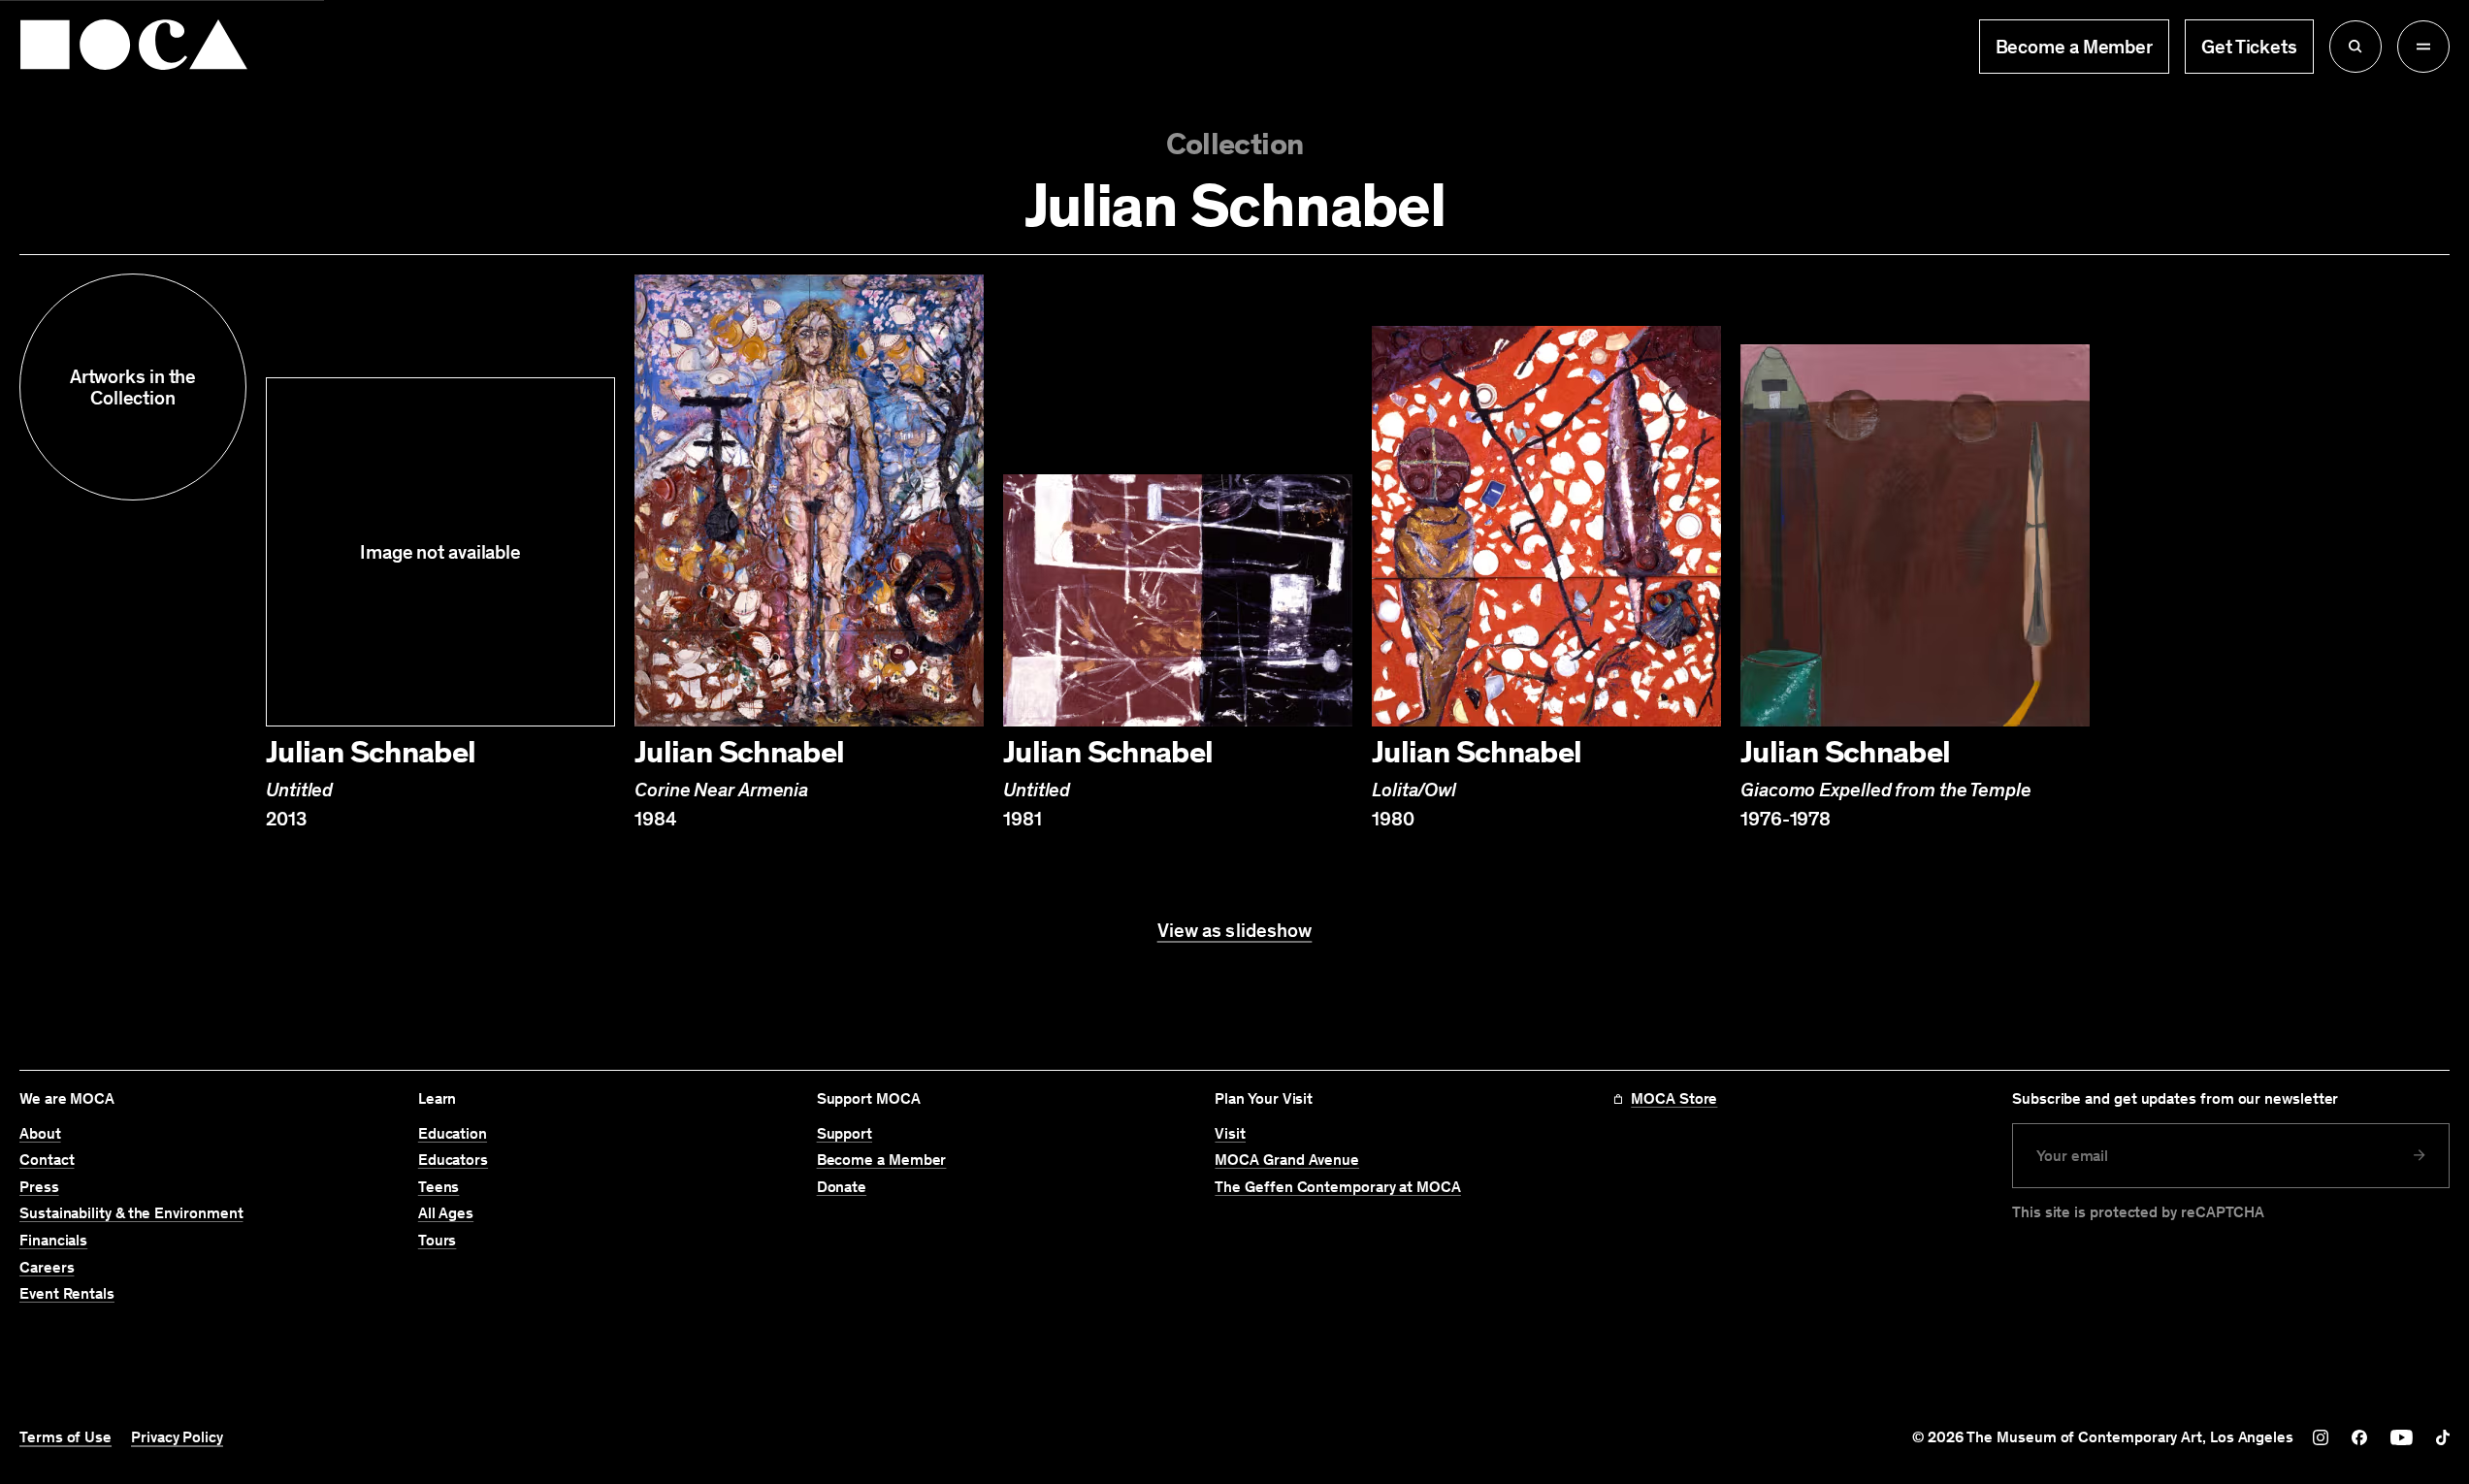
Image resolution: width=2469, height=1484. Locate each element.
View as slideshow (1235, 930)
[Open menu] (2423, 47)
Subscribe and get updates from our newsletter (2175, 1099)
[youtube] (2402, 1437)
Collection (1235, 145)
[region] (1234, 552)
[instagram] (2321, 1437)
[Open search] (2355, 47)
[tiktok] (2443, 1437)
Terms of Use (65, 1437)
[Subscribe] (2420, 1155)
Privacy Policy (177, 1437)
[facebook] (2359, 1437)
